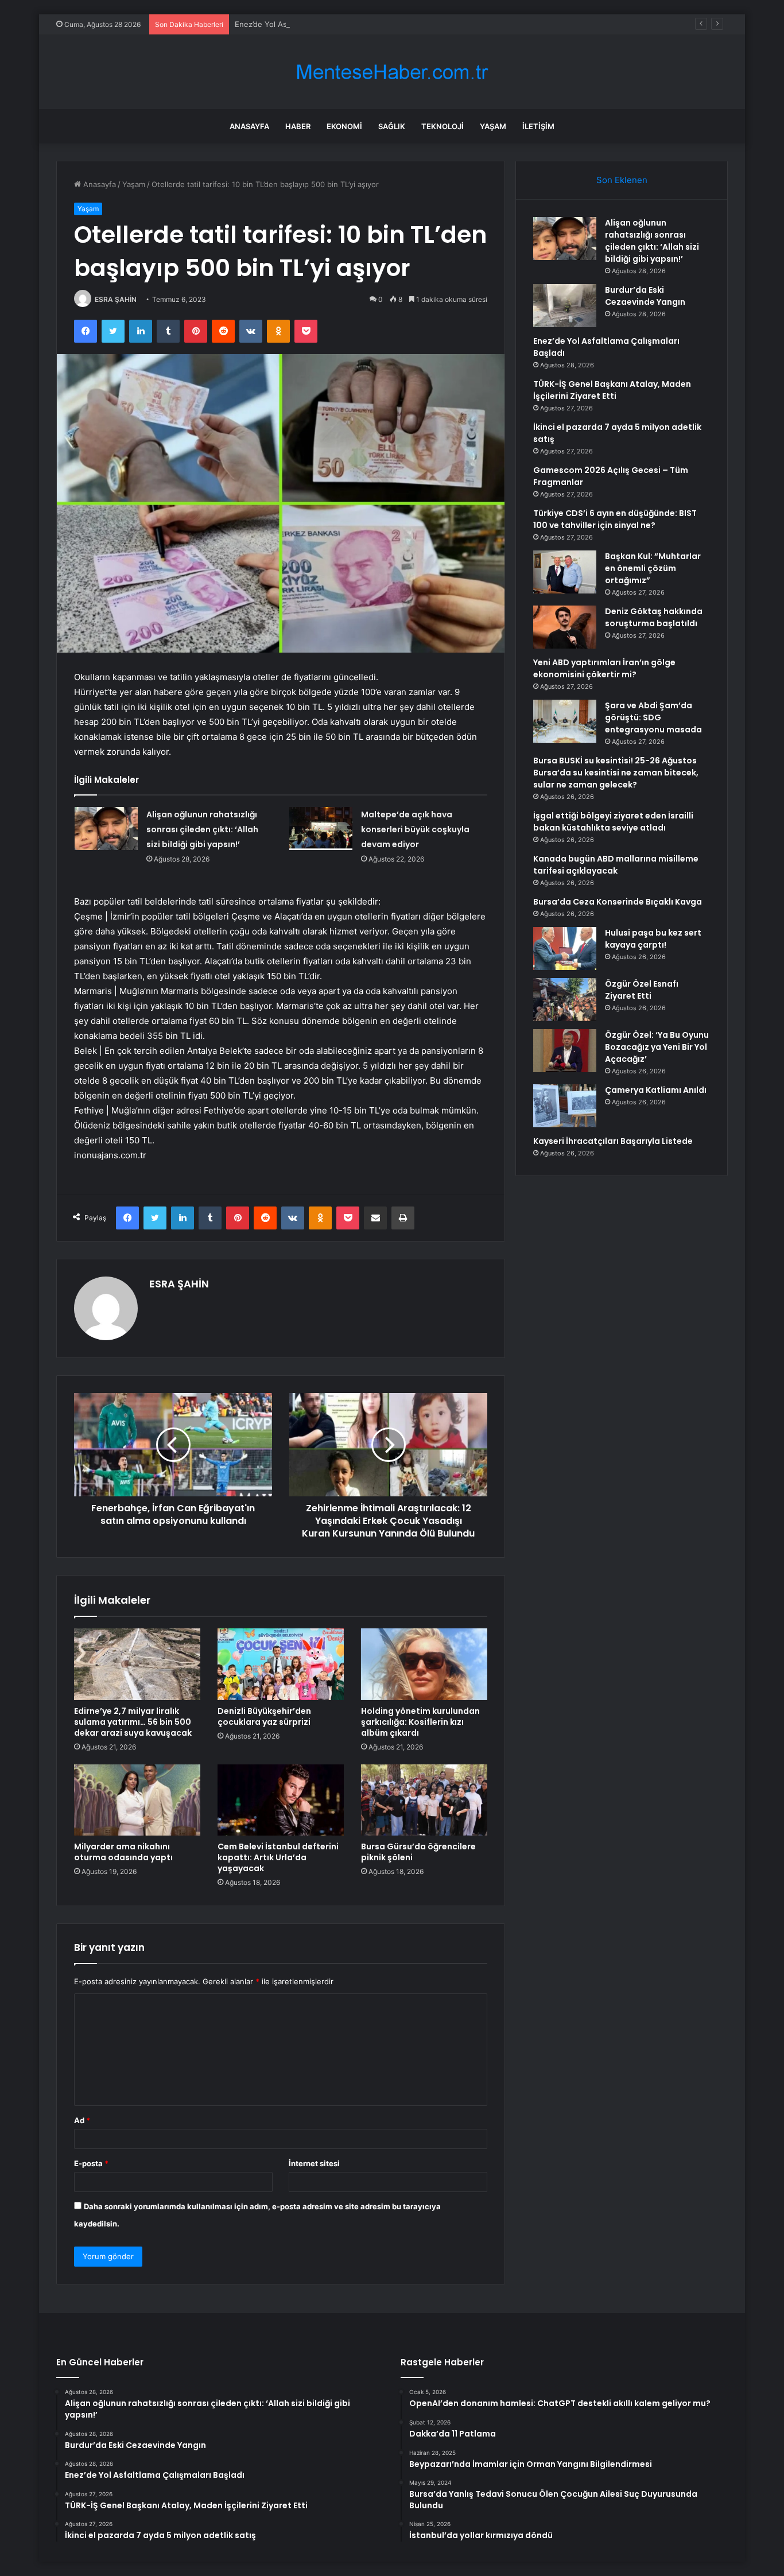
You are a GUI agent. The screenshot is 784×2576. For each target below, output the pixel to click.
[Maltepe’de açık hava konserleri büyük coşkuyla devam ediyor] (321, 829)
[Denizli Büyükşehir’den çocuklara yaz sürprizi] (281, 1664)
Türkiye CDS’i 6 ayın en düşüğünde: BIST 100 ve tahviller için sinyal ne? (615, 519)
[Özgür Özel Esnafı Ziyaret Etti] (565, 1000)
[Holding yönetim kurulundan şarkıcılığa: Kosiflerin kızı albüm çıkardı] (424, 1664)
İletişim (538, 126)
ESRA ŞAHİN (116, 299)
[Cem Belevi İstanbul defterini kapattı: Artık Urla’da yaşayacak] (281, 1800)
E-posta (91, 2163)
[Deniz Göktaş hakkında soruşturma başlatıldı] (565, 627)
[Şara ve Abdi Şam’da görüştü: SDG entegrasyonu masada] (565, 721)
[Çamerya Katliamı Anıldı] (565, 1106)
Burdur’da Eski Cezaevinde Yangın (645, 296)
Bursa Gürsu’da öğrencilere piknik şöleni (418, 1852)
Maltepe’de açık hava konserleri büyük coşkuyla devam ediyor (415, 829)
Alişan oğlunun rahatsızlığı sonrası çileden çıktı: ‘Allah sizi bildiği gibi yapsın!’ (202, 829)
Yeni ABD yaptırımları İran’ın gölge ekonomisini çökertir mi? (604, 668)
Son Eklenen (622, 180)
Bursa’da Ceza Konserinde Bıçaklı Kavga (618, 902)
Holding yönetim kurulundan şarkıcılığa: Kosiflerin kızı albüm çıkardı (420, 1722)
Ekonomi (344, 126)
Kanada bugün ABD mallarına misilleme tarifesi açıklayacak (616, 865)
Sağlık (392, 126)
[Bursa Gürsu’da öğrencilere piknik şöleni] (424, 1800)
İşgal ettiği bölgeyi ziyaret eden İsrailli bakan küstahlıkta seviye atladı (613, 822)
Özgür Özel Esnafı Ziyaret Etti (642, 990)
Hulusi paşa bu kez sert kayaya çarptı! (653, 939)
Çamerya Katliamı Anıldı (656, 1090)
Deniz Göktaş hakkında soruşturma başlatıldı (654, 617)
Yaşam (493, 126)
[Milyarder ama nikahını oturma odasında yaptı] (137, 1800)
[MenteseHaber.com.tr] (392, 72)
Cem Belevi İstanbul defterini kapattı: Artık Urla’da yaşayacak (278, 1857)
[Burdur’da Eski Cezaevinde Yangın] (565, 306)
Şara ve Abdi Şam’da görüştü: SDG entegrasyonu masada (653, 717)
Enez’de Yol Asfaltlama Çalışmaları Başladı (308, 24)
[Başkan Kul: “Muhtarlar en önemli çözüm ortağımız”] (565, 572)
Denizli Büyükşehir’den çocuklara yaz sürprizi (264, 1716)
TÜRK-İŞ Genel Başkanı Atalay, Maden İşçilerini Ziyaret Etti (612, 390)
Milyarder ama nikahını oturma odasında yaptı (123, 1852)
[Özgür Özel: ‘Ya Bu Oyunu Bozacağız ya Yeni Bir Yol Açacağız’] (565, 1051)
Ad (82, 2120)
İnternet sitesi (314, 2163)
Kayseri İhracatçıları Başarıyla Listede (613, 1141)
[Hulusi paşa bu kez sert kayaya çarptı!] (565, 948)
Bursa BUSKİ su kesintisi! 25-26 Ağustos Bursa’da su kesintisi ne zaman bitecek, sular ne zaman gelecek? (616, 773)
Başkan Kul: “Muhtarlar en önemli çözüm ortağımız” (653, 568)
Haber (298, 126)
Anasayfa (249, 126)
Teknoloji (443, 126)
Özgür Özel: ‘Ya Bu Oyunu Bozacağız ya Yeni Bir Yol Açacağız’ (657, 1047)
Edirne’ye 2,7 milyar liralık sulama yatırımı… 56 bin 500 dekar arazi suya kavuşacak (133, 1722)
